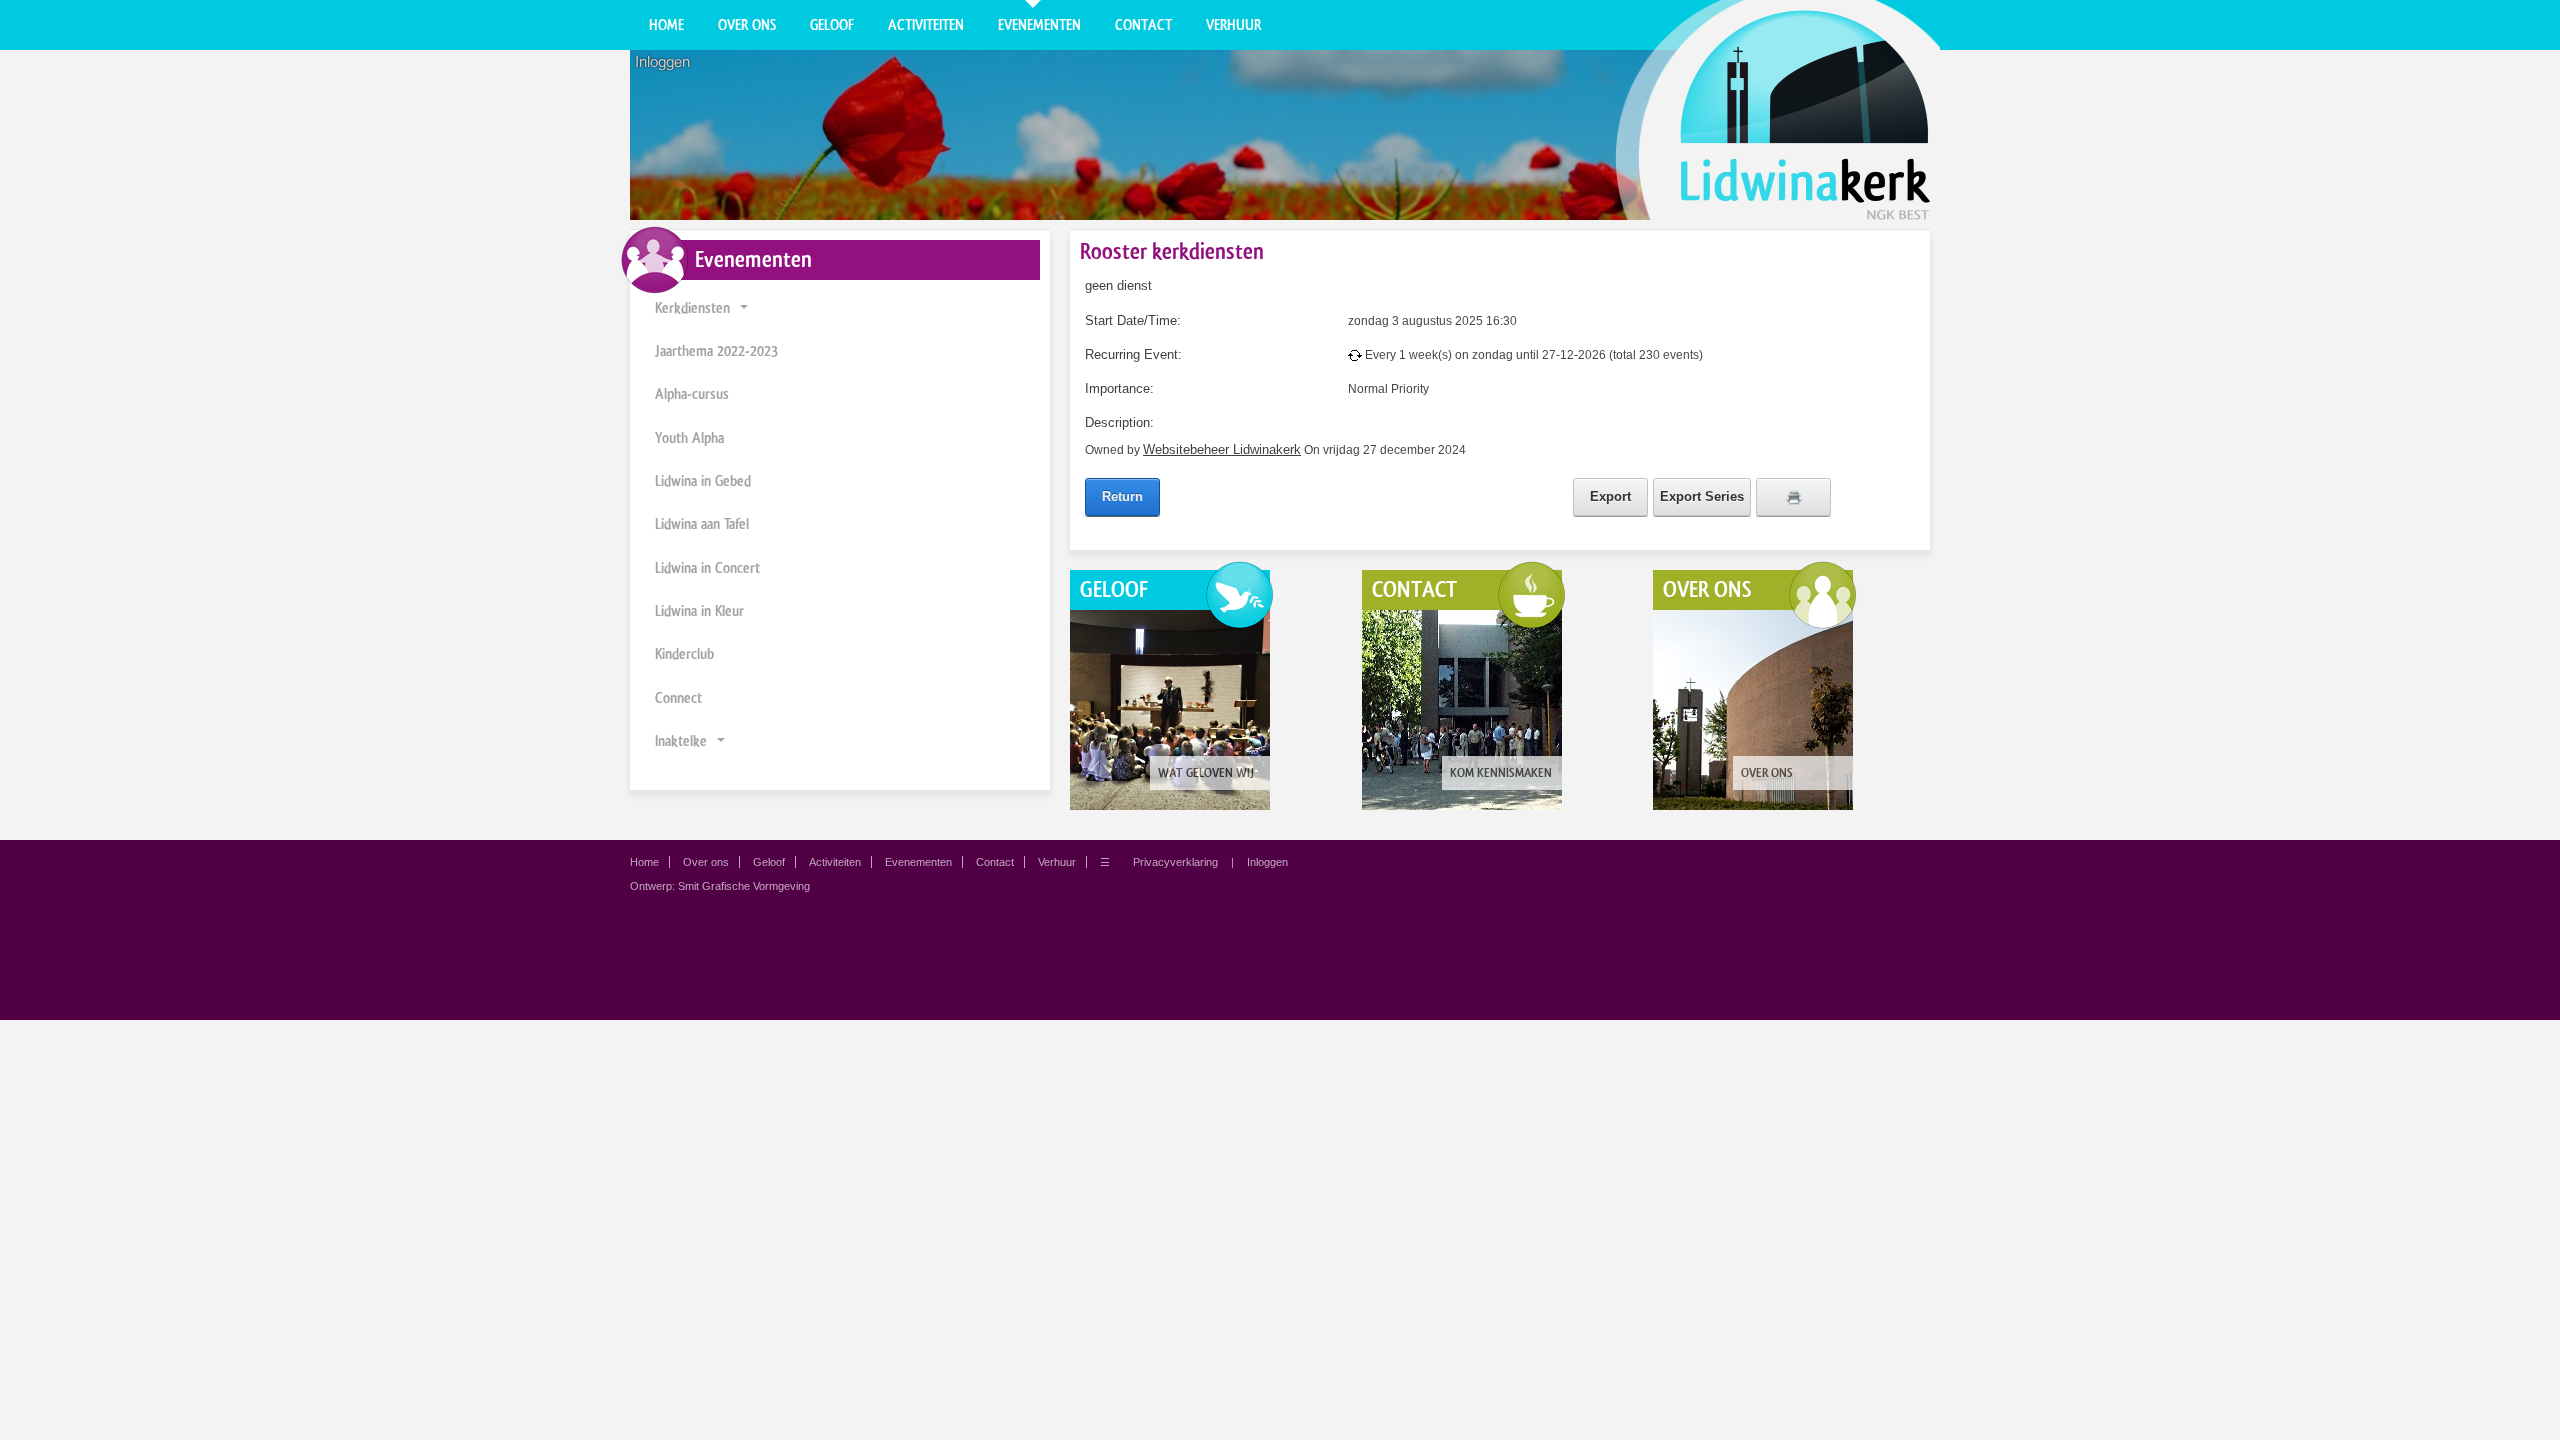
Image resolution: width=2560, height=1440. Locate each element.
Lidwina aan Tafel (702, 524)
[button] (744, 308)
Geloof (832, 25)
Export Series (1702, 496)
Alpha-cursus (692, 394)
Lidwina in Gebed (703, 481)
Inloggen (662, 62)
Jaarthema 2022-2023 (716, 351)
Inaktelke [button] (681, 741)
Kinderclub (684, 654)
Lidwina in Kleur (699, 611)
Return (1122, 496)
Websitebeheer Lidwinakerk (1222, 449)
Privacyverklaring (1175, 862)
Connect (678, 698)
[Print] (1793, 497)
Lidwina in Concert (707, 568)
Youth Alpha (689, 438)
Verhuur (1233, 25)
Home (666, 25)
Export (1610, 496)
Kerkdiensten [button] (692, 308)
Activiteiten (926, 25)
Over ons (747, 25)
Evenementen (1039, 25)
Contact (1143, 25)
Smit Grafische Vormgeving (744, 886)
